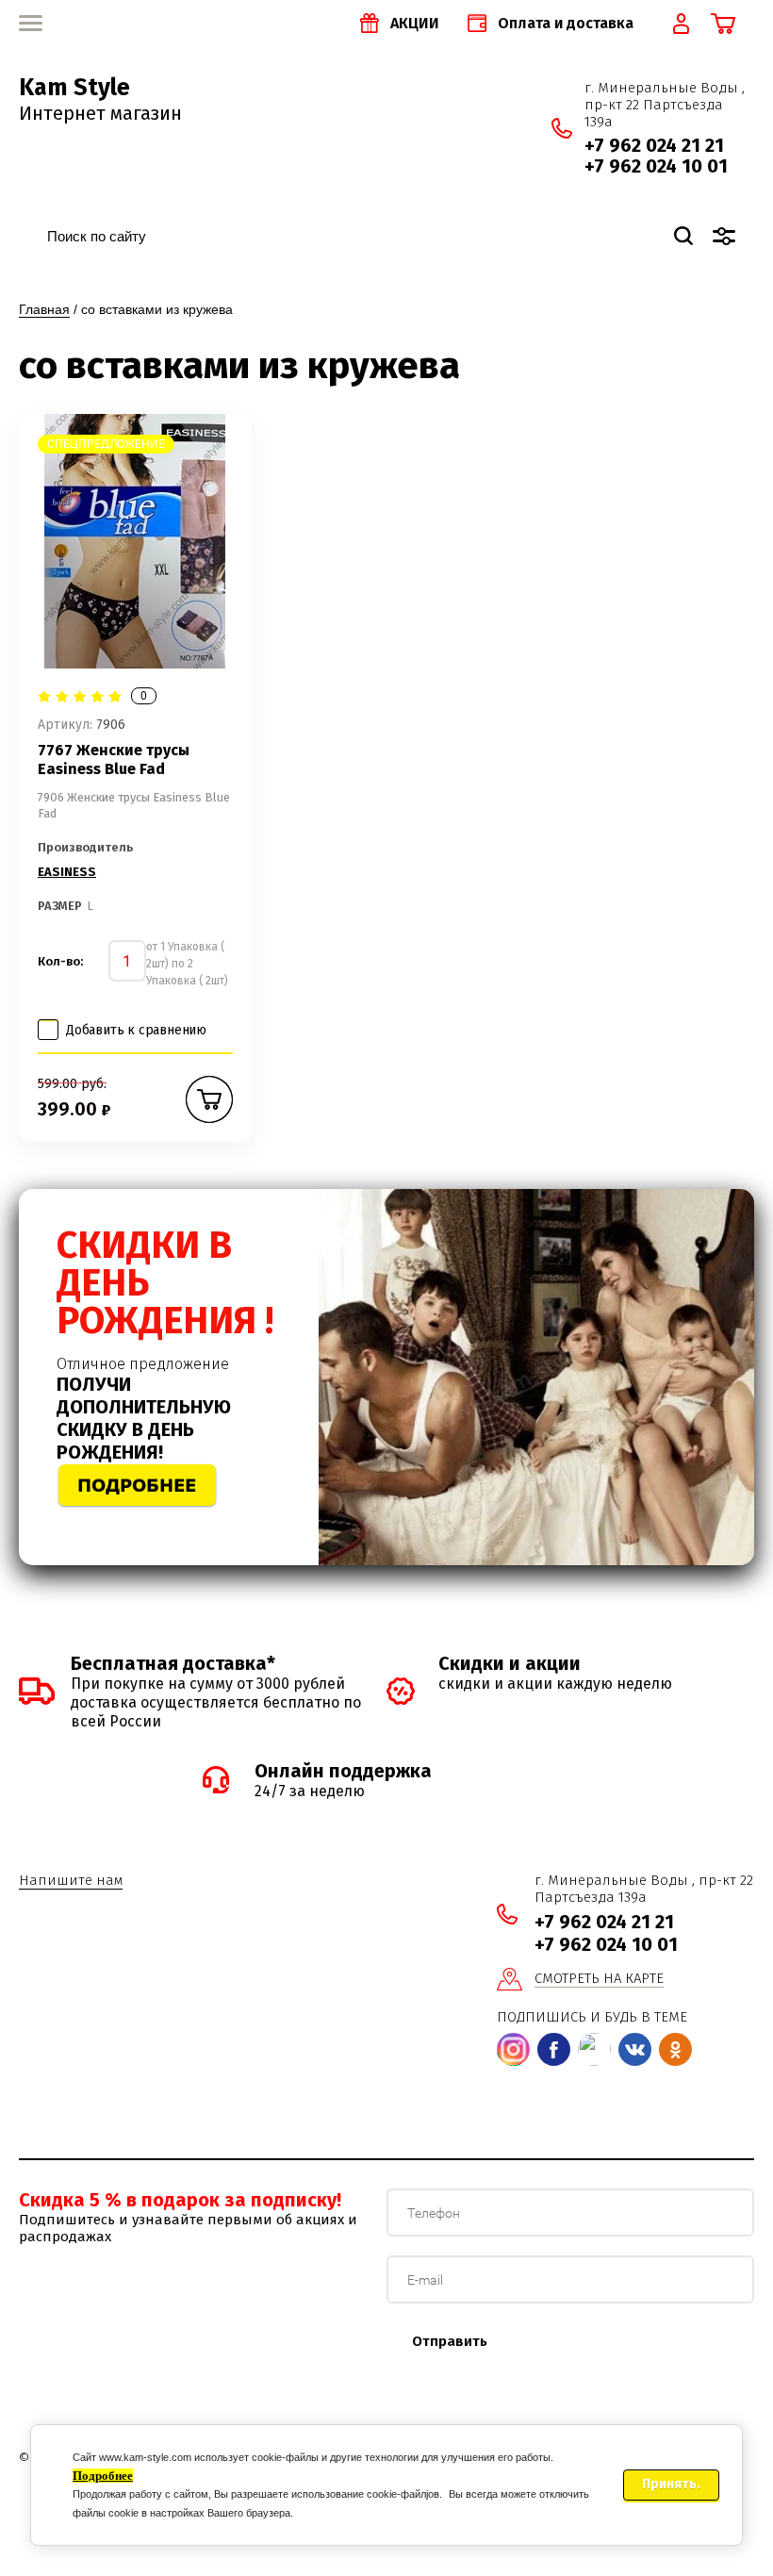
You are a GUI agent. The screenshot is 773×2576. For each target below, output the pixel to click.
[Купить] (209, 1099)
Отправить (450, 2341)
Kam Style (74, 88)
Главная (44, 309)
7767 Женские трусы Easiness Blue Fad (114, 760)
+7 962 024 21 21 (654, 145)
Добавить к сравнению (136, 1030)
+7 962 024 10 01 (656, 166)
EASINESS (67, 872)
